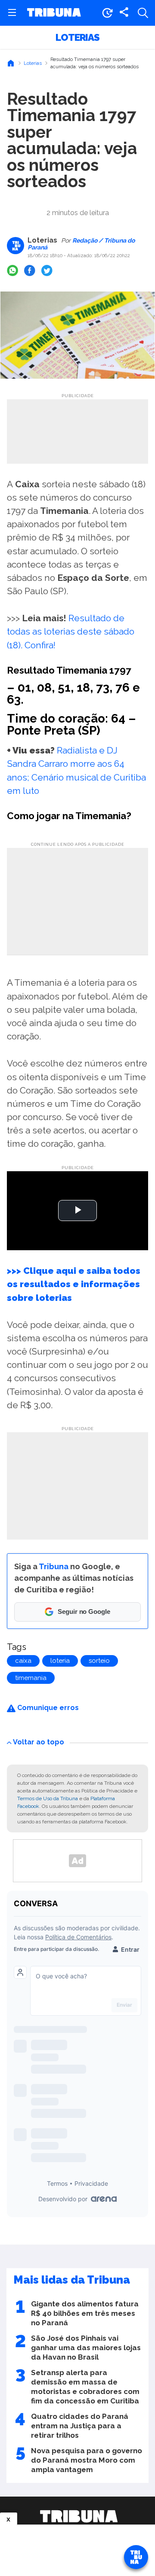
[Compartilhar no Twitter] (47, 270)
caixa (23, 1661)
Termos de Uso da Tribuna (48, 1798)
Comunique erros (47, 1708)
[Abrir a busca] (143, 13)
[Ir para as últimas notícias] (107, 13)
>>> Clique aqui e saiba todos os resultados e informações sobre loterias (74, 1284)
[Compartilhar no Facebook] (30, 270)
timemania (31, 1678)
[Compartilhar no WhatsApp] (12, 270)
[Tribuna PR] (79, 2516)
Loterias (77, 37)
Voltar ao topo (39, 1742)
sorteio (99, 1661)
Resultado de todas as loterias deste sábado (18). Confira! (71, 631)
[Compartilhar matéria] (124, 13)
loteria (60, 1661)
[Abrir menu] (12, 13)
